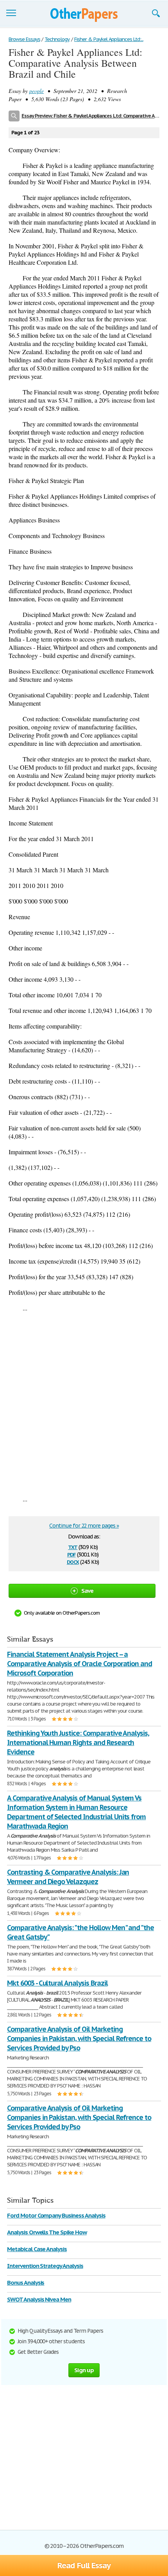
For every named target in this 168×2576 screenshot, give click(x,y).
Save (88, 1591)
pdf (71, 1554)
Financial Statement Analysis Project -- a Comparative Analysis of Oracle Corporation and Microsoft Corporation (80, 1664)
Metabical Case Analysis (37, 2249)
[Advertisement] (84, 1403)
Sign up (84, 2370)
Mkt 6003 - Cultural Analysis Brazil (57, 1983)
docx (73, 1561)
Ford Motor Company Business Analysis (56, 2215)
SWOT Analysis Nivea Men (39, 2299)
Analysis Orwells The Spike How (47, 2232)
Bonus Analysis (26, 2283)
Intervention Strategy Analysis (45, 2266)
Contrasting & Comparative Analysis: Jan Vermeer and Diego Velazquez (68, 1877)
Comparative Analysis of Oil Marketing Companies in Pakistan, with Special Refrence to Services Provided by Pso (79, 2039)
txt (73, 1546)
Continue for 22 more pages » (84, 1526)
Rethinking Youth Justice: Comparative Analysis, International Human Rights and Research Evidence (78, 1743)
